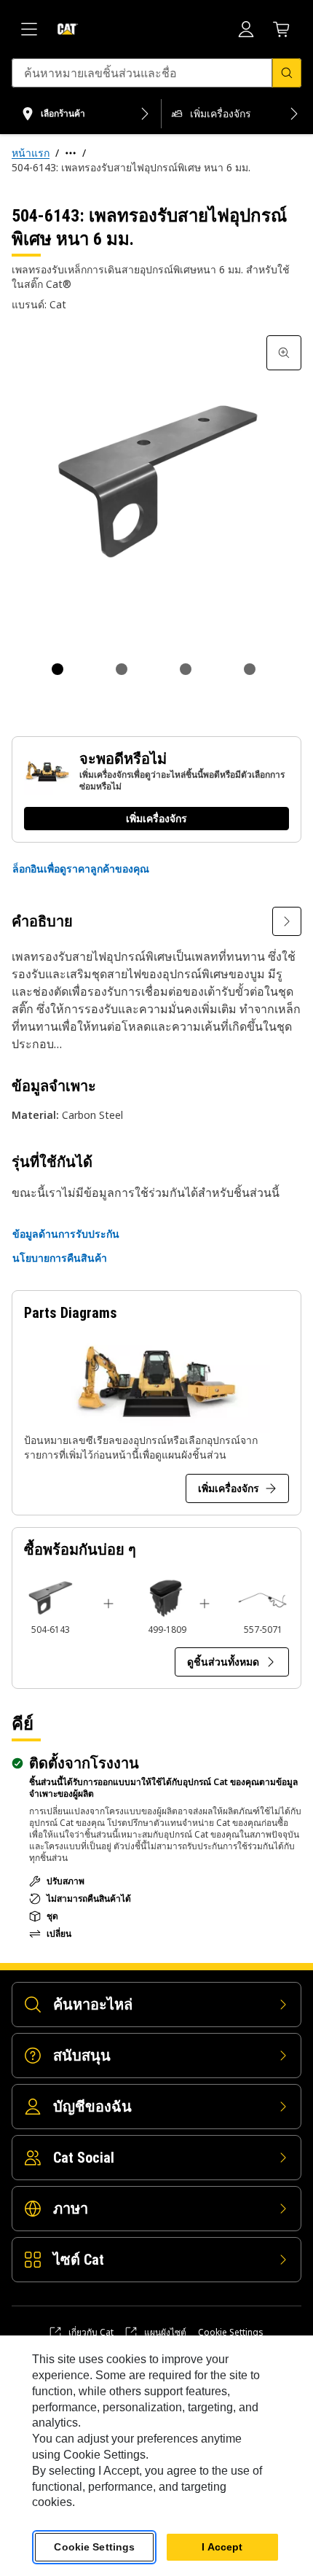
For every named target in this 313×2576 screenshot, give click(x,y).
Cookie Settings (231, 2333)
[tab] (58, 669)
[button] (81, 869)
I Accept (222, 2547)
